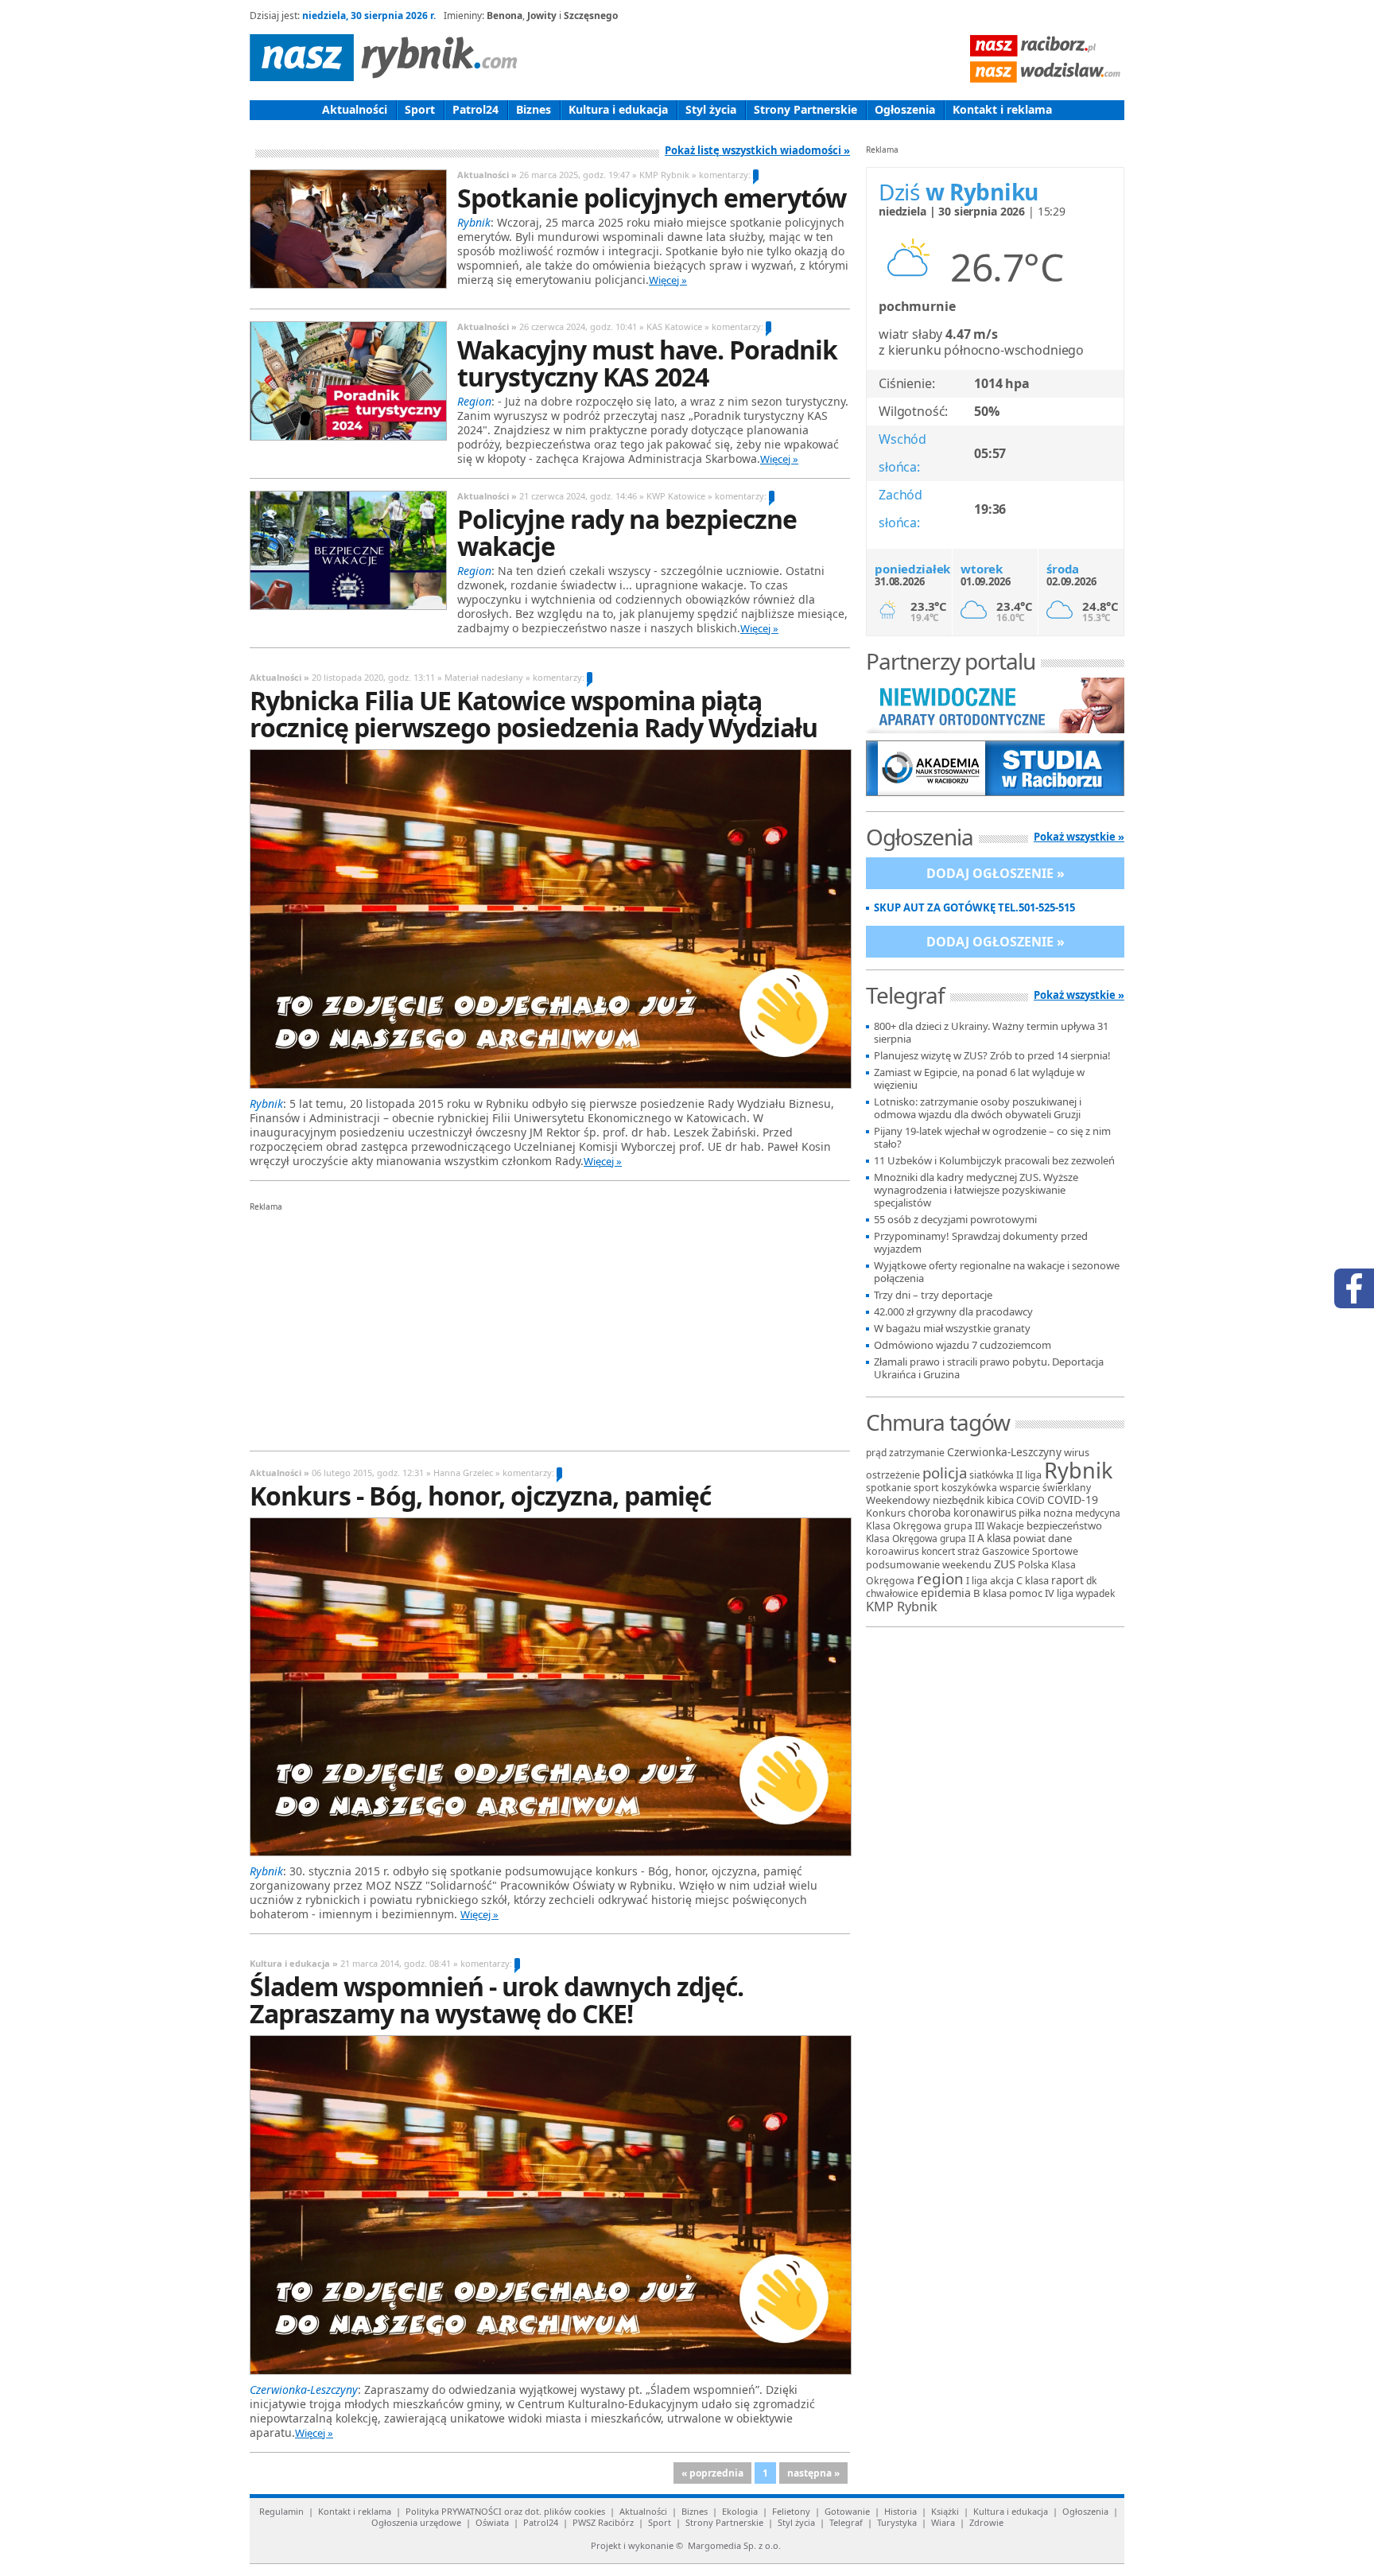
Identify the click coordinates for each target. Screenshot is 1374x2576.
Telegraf (846, 2522)
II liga (1029, 1475)
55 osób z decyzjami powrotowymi (955, 1220)
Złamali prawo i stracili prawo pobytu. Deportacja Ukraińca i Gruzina (989, 1368)
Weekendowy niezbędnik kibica (940, 1500)
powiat (1029, 1538)
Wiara (943, 2522)
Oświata (492, 2522)
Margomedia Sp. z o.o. (734, 2545)
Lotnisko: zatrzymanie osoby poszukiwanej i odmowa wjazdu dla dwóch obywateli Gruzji (978, 1108)
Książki (945, 2511)
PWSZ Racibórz (603, 2522)
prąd (876, 1453)
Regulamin (281, 2511)
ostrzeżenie (893, 1475)
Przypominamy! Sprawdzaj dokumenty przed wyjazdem (981, 1243)
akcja (1002, 1581)
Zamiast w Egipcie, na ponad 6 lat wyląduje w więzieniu (979, 1079)
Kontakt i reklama (1002, 109)
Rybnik (1078, 1470)
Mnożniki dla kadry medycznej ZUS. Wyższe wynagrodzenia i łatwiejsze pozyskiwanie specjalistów (976, 1190)
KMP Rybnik (902, 1607)
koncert (938, 1551)
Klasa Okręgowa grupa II (920, 1539)
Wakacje (1005, 1526)
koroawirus (893, 1551)
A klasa (994, 1538)
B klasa (990, 1593)
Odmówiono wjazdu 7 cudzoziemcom (963, 1345)
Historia (900, 2511)
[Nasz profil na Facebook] (1354, 1288)
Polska (1033, 1564)
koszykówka (969, 1488)
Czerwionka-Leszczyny (1004, 1452)
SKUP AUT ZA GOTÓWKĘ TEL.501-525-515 (974, 908)
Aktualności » (487, 175)
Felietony (791, 2511)
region (940, 1579)
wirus (1077, 1452)
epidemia (946, 1593)
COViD (1030, 1500)
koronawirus (985, 1513)
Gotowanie (847, 2511)
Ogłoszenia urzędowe (416, 2522)
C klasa (1032, 1580)
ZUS (1005, 1564)
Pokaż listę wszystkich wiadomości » (757, 150)
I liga (977, 1581)
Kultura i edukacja (618, 109)
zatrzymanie (917, 1453)
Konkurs (886, 1513)
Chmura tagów (938, 1422)
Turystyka (897, 2522)
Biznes (534, 109)
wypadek (1095, 1593)
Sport (420, 109)
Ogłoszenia (905, 109)
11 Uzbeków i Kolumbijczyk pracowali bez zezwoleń (994, 1161)
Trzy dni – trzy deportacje (933, 1295)
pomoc (1026, 1593)
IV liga (1059, 1593)
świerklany (1067, 1488)
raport (1067, 1580)
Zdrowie (986, 2522)
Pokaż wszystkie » (1079, 837)
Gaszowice (1006, 1551)
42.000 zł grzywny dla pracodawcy (953, 1312)
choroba (930, 1512)
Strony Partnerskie (805, 109)
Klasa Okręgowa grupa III (925, 1526)
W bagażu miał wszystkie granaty (952, 1329)
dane (1060, 1538)
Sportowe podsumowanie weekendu (972, 1558)
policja (945, 1473)
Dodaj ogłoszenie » (996, 873)
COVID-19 (1073, 1500)
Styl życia (711, 109)
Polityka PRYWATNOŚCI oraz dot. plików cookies (505, 2511)
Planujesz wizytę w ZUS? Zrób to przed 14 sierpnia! (992, 1056)
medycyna (1098, 1513)
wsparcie (1020, 1488)
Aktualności (355, 109)
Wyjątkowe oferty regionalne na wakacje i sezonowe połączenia (997, 1272)
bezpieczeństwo (1064, 1525)
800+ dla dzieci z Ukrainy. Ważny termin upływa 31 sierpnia (991, 1033)
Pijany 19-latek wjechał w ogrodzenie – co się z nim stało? (992, 1138)
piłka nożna (1046, 1513)
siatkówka (992, 1475)
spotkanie (889, 1488)
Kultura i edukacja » (294, 1963)
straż (968, 1551)
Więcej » (668, 280)
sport (926, 1488)
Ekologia (740, 2511)
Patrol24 (475, 109)
